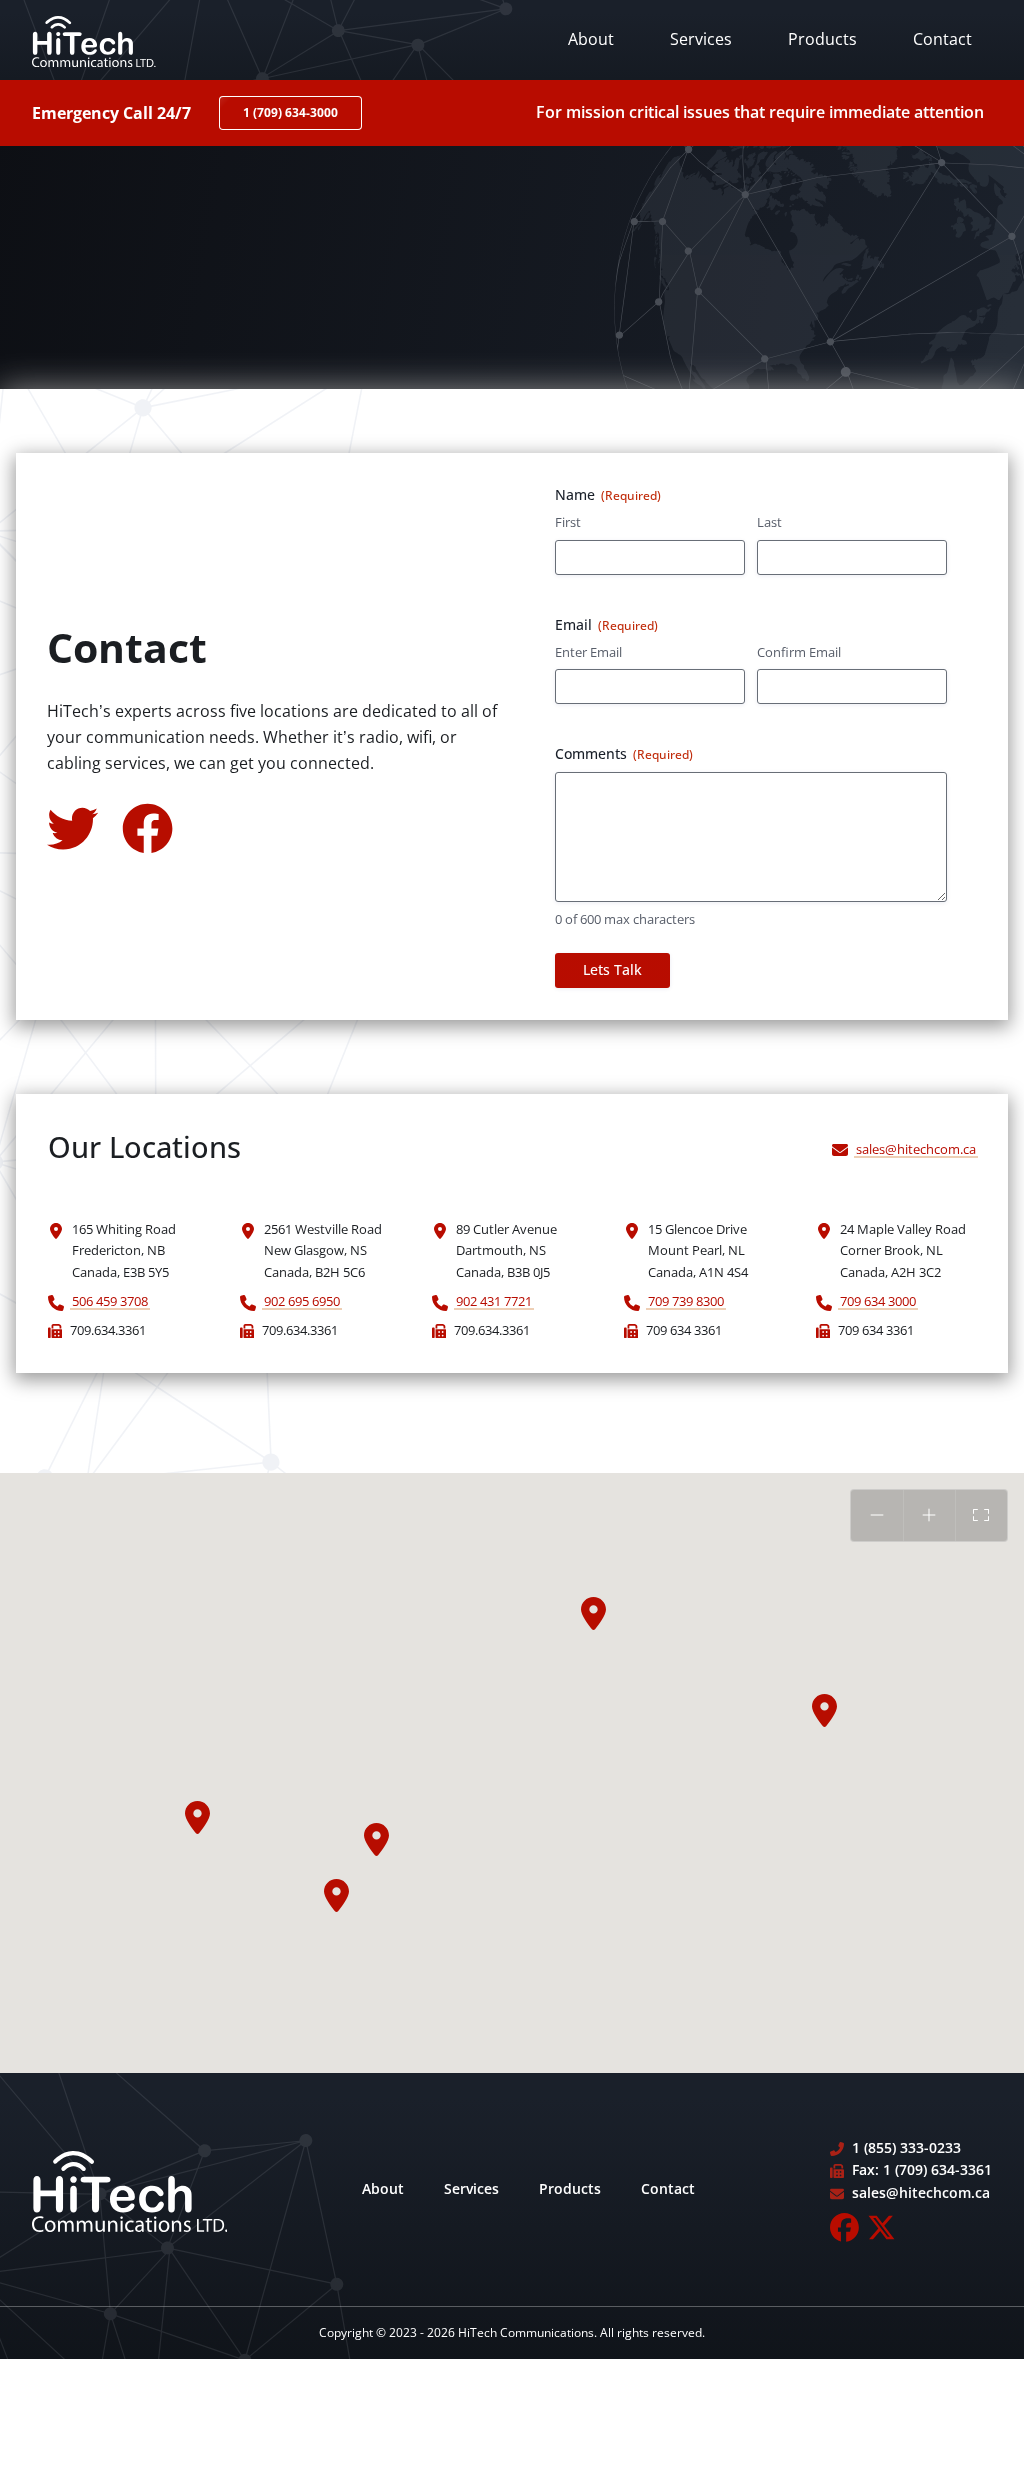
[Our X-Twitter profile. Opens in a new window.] (881, 2227)
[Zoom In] (929, 1515)
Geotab (816, 83)
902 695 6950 (302, 1301)
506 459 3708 (110, 1301)
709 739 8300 (686, 1301)
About (591, 39)
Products (822, 39)
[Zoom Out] (876, 1515)
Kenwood (823, 184)
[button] (197, 1818)
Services (701, 39)
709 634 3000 (878, 1301)
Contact (942, 39)
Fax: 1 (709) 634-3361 (922, 2169)
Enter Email (588, 652)
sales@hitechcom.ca (916, 1149)
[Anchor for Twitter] (72, 826)
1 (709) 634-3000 (290, 112)
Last (769, 522)
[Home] (94, 40)
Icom (806, 117)
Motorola (823, 218)
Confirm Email (799, 652)
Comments (624, 753)
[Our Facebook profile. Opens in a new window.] (844, 2227)
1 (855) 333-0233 (906, 2147)
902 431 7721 (494, 1301)
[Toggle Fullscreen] (981, 1515)
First (568, 522)
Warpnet (821, 150)
